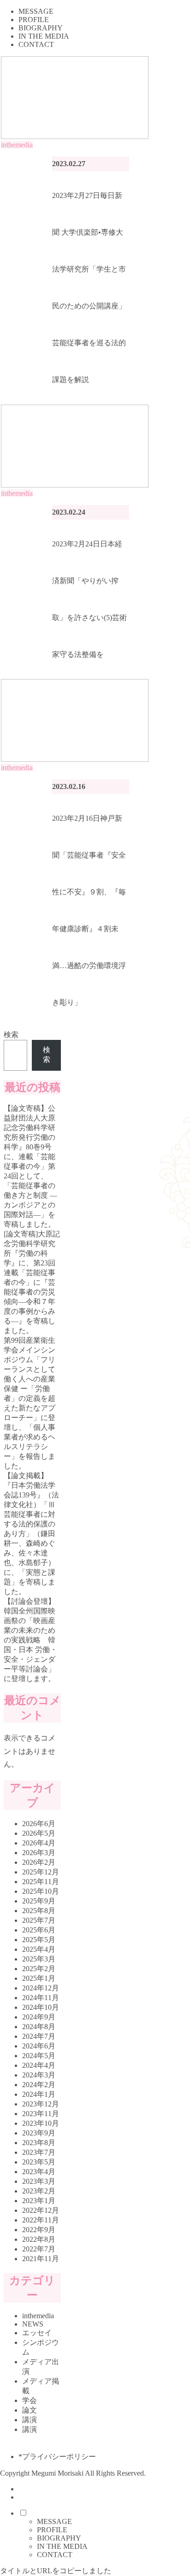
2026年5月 (39, 1833)
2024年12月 (41, 1988)
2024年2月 (39, 2085)
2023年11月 (41, 2114)
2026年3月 (39, 1853)
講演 (30, 2420)
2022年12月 (41, 2210)
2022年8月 (39, 2239)
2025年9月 (39, 1901)
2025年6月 (39, 1930)
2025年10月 (41, 1891)
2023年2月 (39, 2191)
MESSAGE (54, 2521)
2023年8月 (39, 2143)
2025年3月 (39, 1959)
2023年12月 (41, 2104)
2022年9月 (39, 2230)
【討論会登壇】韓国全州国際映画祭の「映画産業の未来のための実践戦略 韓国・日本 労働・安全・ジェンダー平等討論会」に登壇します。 (30, 1640)
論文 (30, 2410)
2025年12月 (41, 1872)
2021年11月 (41, 2259)
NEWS (33, 2324)
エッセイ (37, 2333)
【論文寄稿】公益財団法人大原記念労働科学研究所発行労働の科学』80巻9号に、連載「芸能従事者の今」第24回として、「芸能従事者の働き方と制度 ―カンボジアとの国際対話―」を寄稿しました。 (30, 1166)
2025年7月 (39, 1920)
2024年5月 (39, 2056)
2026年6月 (39, 1824)
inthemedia (38, 2316)
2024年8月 (39, 2027)
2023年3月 (39, 2181)
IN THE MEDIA (62, 2546)
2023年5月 (39, 2162)
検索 (11, 1035)
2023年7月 (39, 2152)
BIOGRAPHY (59, 2538)
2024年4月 (39, 2065)
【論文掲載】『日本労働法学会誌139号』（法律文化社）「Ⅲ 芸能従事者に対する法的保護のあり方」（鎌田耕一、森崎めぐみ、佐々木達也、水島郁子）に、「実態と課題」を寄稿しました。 (31, 1534)
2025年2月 (39, 1969)
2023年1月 (39, 2201)
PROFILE (52, 2530)
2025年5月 (39, 1940)
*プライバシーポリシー (57, 2457)
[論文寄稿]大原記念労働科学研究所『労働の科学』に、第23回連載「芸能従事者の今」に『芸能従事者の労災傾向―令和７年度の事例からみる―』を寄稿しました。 (32, 1282)
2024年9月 (39, 2017)
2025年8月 (39, 1911)
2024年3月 (39, 2075)
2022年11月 (41, 2220)
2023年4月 (39, 2172)
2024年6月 (39, 2046)
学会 (30, 2400)
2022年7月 (39, 2249)
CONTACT (55, 2555)
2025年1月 (39, 1978)
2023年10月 (41, 2123)
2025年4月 (39, 1949)
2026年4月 (39, 1843)
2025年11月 (41, 1882)
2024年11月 (41, 1998)
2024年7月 (39, 2036)
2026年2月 (39, 1862)
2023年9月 (39, 2133)
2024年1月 (39, 2094)
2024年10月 (41, 2007)
